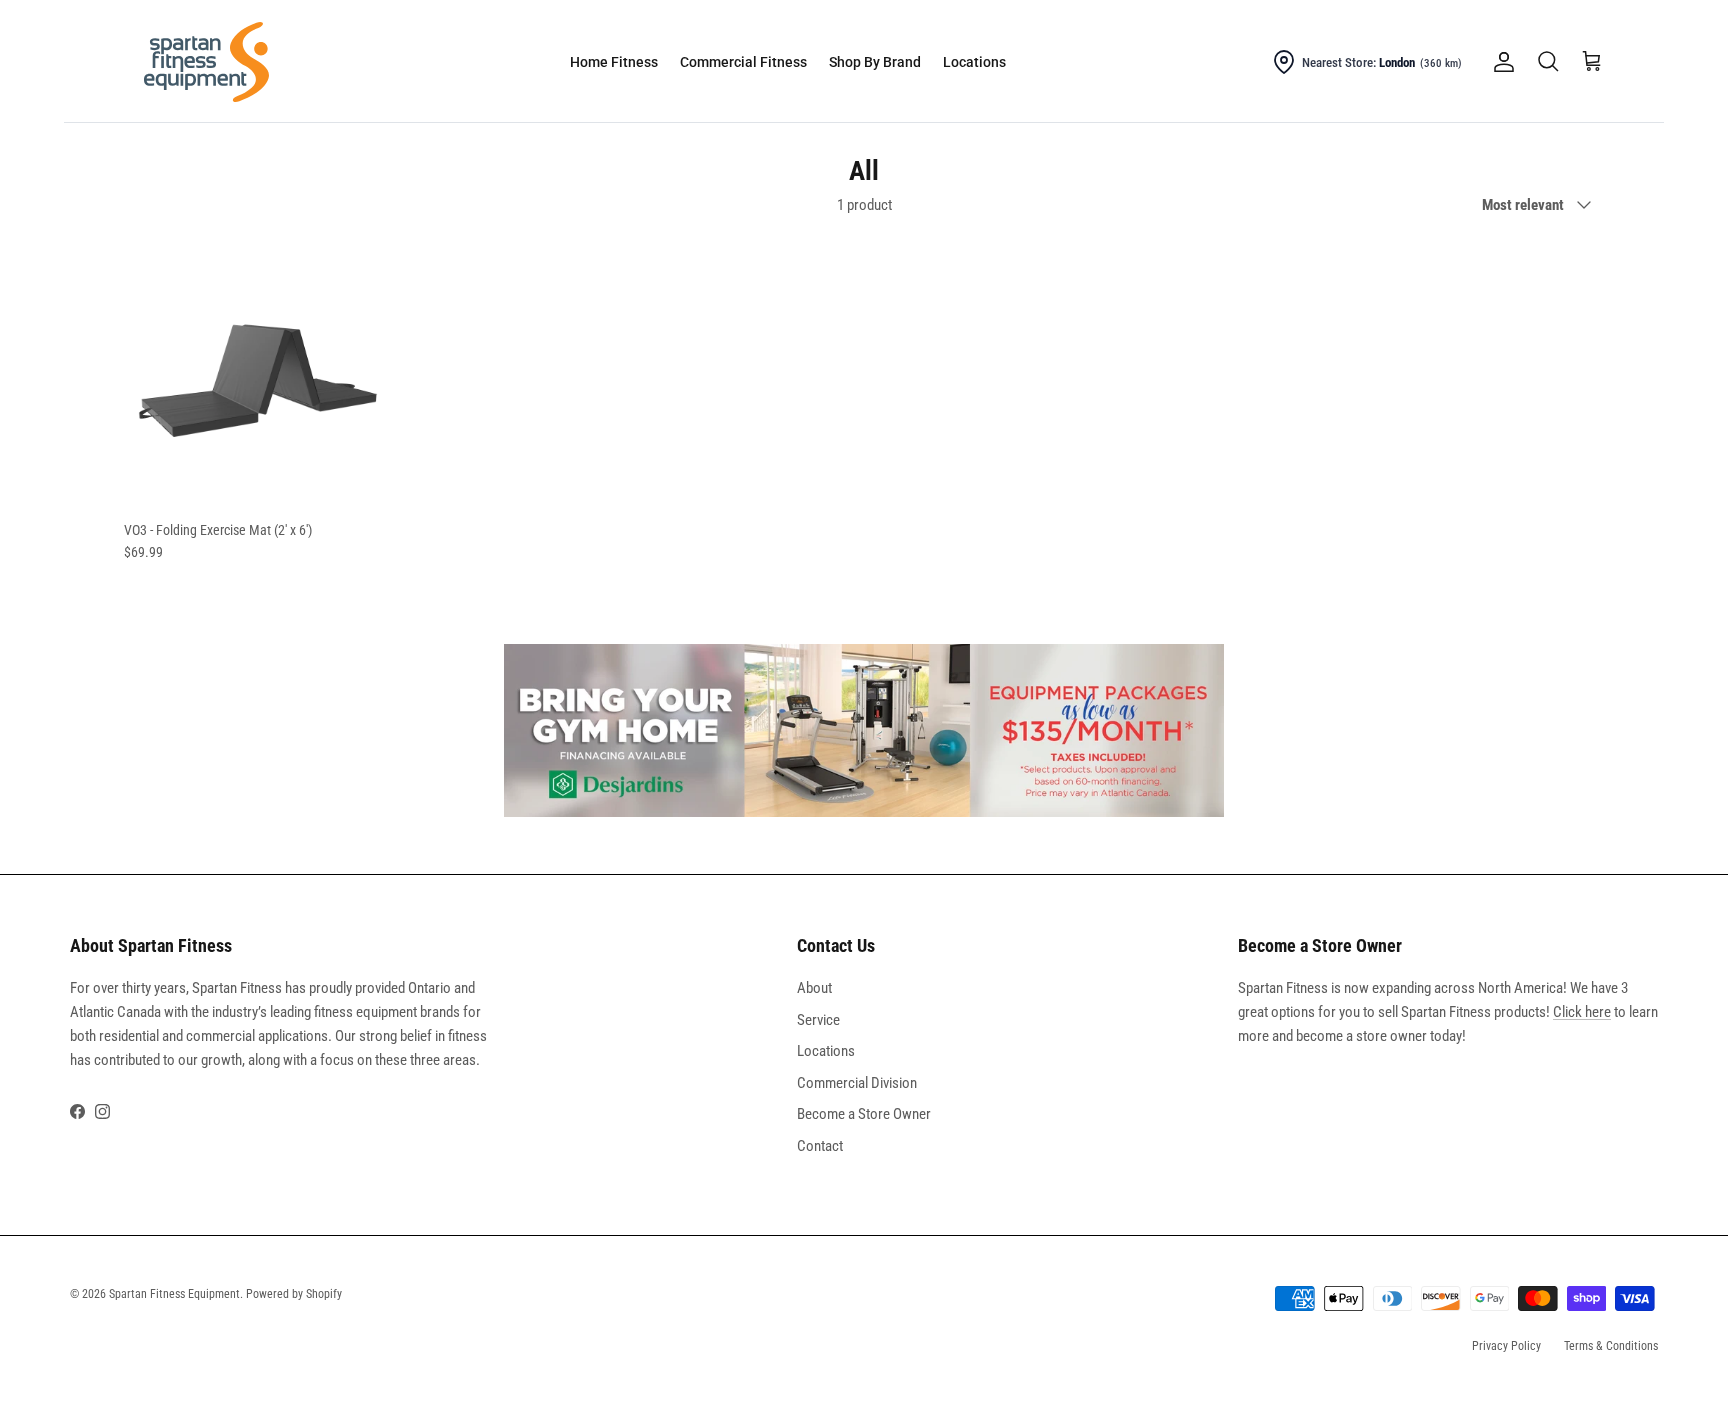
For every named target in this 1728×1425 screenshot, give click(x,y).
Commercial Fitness (743, 62)
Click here (1582, 1012)
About (814, 988)
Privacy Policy (1506, 1346)
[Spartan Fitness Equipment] (206, 62)
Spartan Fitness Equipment (174, 1294)
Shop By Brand (875, 62)
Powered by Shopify (294, 1294)
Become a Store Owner (864, 1114)
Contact (820, 1146)
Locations (974, 62)
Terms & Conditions (1611, 1346)
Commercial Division (857, 1083)
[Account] (1500, 62)
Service (818, 1020)
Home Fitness (614, 62)
